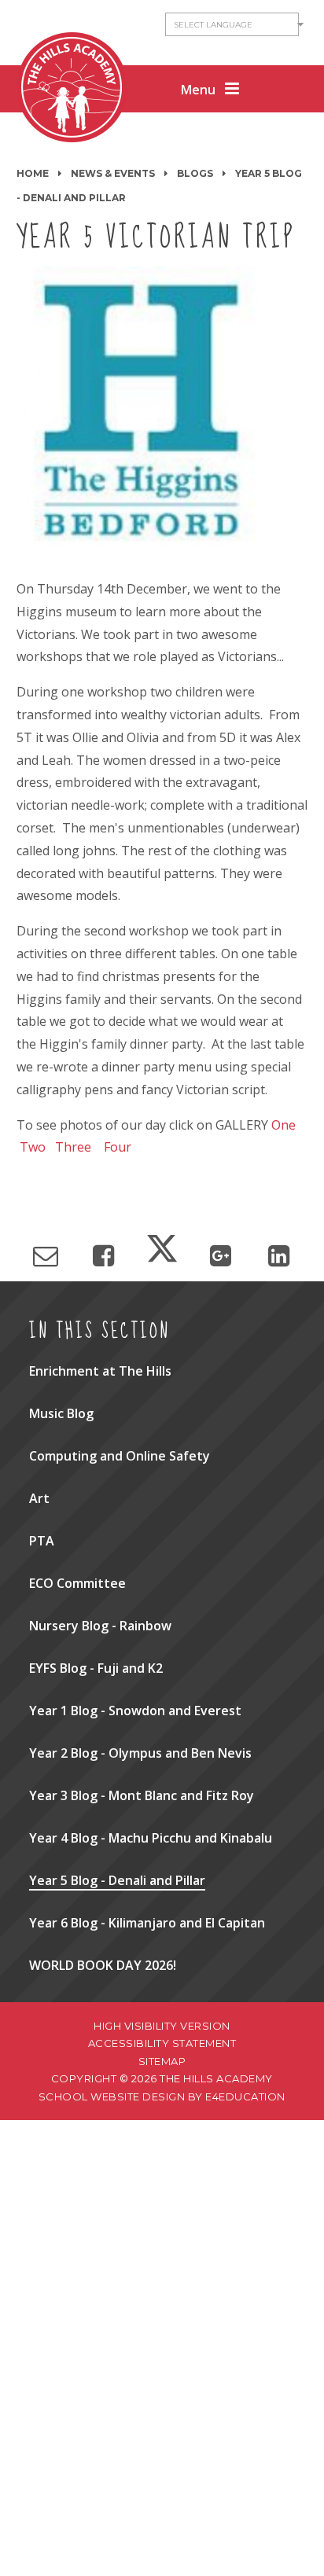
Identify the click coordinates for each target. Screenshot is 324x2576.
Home (33, 173)
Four (118, 1147)
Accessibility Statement (162, 2043)
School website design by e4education (162, 2096)
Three (73, 1147)
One (283, 1125)
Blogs (195, 173)
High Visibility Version (162, 2026)
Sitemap (162, 2061)
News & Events (113, 173)
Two (33, 1147)
